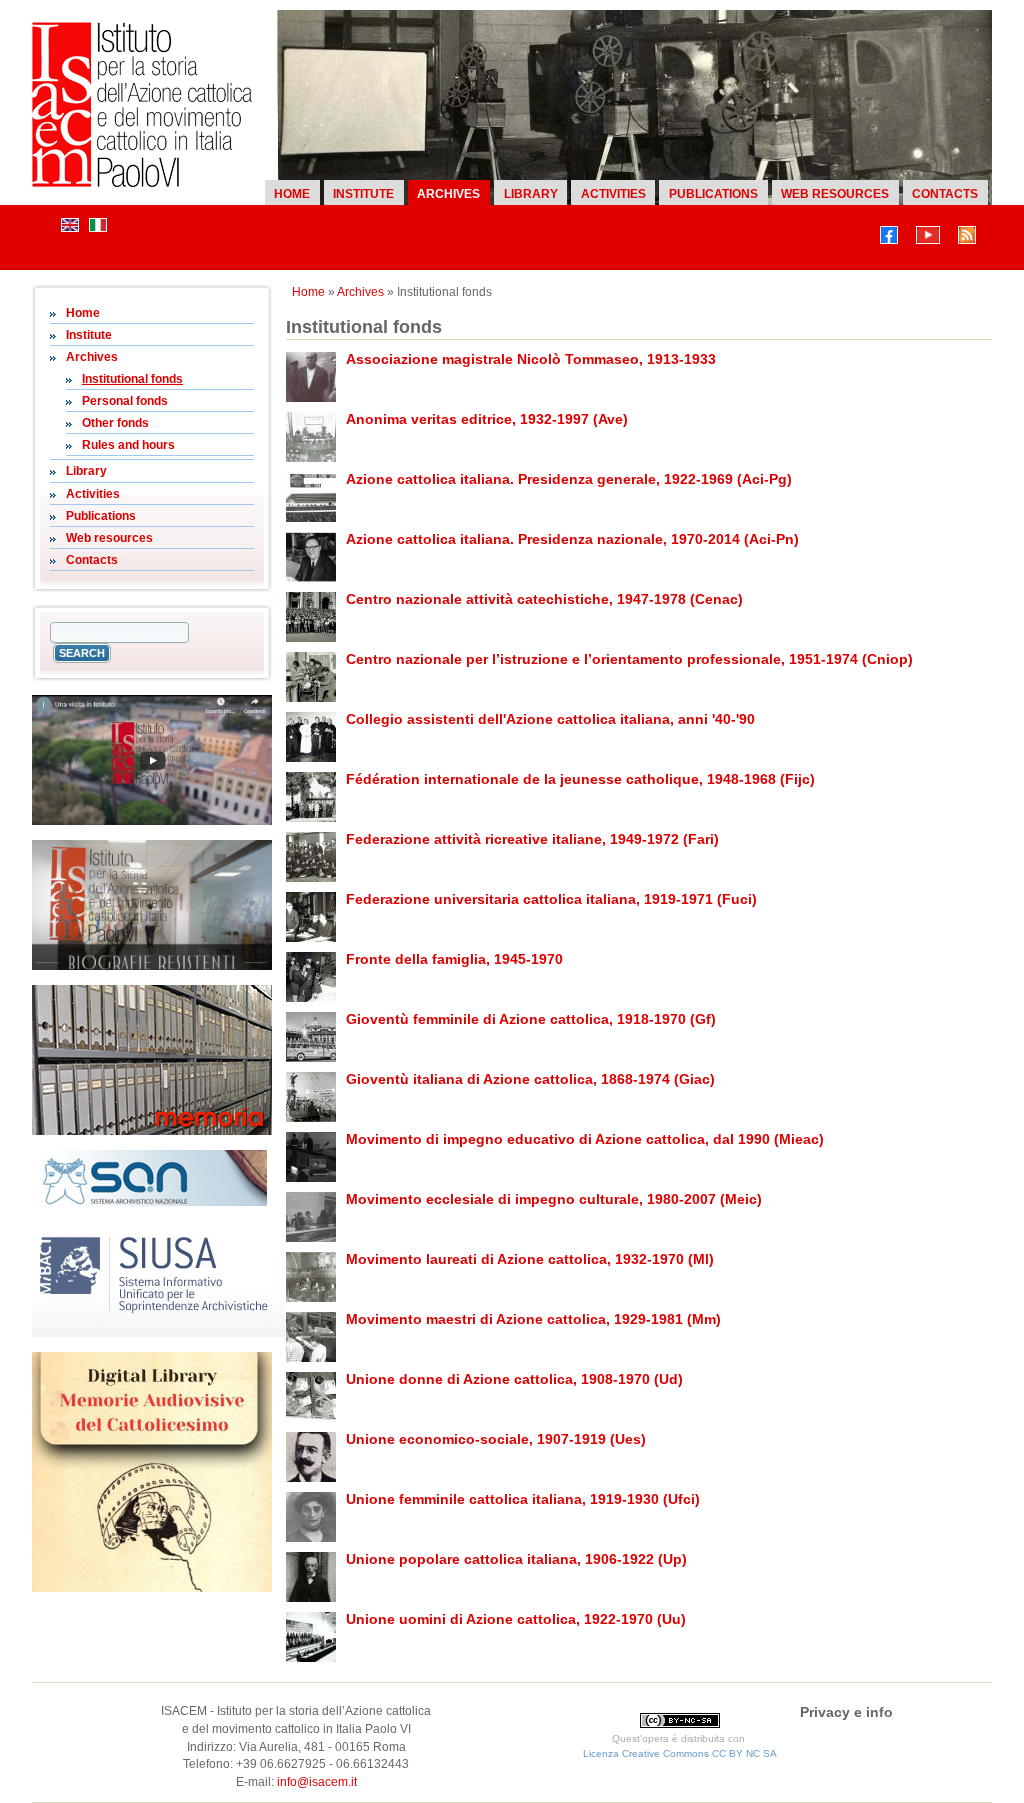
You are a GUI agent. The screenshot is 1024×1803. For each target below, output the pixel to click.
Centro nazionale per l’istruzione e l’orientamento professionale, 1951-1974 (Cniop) (629, 659)
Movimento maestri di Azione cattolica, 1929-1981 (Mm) (533, 1319)
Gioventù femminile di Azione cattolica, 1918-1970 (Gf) (531, 1019)
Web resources (835, 194)
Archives (448, 194)
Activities (613, 194)
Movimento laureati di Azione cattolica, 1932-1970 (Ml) (530, 1259)
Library (531, 194)
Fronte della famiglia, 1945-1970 (454, 959)
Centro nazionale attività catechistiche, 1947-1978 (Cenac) (544, 599)
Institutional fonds (132, 379)
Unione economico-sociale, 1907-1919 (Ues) (496, 1439)
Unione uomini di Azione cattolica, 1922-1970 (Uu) (516, 1619)
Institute (363, 194)
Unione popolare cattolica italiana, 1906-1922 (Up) (516, 1559)
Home (292, 194)
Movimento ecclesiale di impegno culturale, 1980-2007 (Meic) (554, 1199)
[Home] (142, 183)
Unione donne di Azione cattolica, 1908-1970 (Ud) (514, 1379)
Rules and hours (128, 445)
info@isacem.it (317, 1782)
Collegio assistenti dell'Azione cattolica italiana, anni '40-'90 (550, 719)
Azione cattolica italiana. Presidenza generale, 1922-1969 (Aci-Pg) (569, 479)
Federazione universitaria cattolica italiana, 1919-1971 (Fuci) (551, 899)
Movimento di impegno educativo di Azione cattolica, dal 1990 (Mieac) (585, 1139)
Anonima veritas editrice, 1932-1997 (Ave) (487, 419)
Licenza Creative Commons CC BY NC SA (680, 1753)
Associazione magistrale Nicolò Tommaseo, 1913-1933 (531, 359)
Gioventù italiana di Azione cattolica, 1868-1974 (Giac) (530, 1079)
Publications (713, 194)
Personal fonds (125, 401)
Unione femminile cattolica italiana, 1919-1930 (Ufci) (523, 1499)
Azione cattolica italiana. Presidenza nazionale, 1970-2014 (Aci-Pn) (572, 539)
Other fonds (115, 423)
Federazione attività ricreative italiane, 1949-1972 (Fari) (532, 839)
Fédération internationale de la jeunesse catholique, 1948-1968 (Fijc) (580, 779)
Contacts (945, 194)
